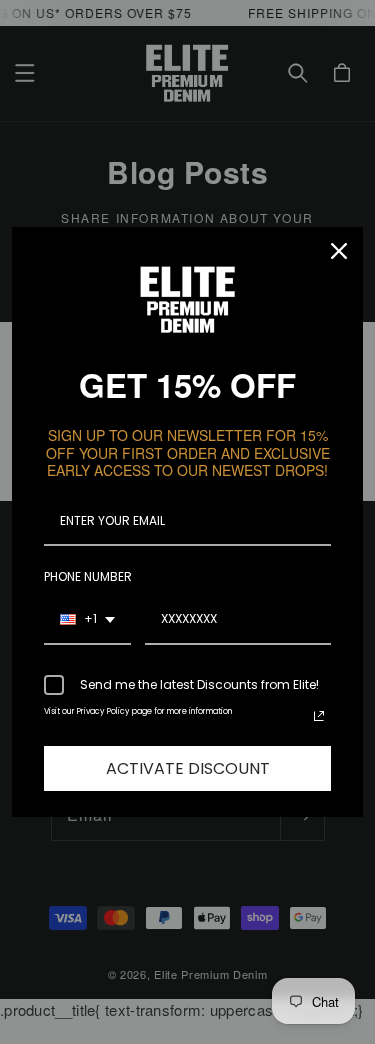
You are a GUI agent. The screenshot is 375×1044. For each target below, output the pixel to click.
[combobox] (87, 620)
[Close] (339, 251)
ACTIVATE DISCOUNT (188, 768)
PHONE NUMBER (88, 576)
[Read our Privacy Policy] (319, 716)
